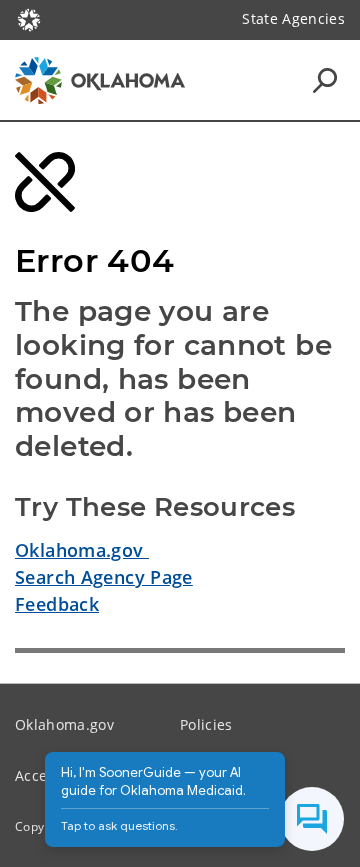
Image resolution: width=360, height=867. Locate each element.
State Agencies (293, 18)
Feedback (57, 604)
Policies (206, 724)
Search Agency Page (104, 577)
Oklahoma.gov (82, 550)
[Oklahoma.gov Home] (29, 18)
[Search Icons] (325, 80)
